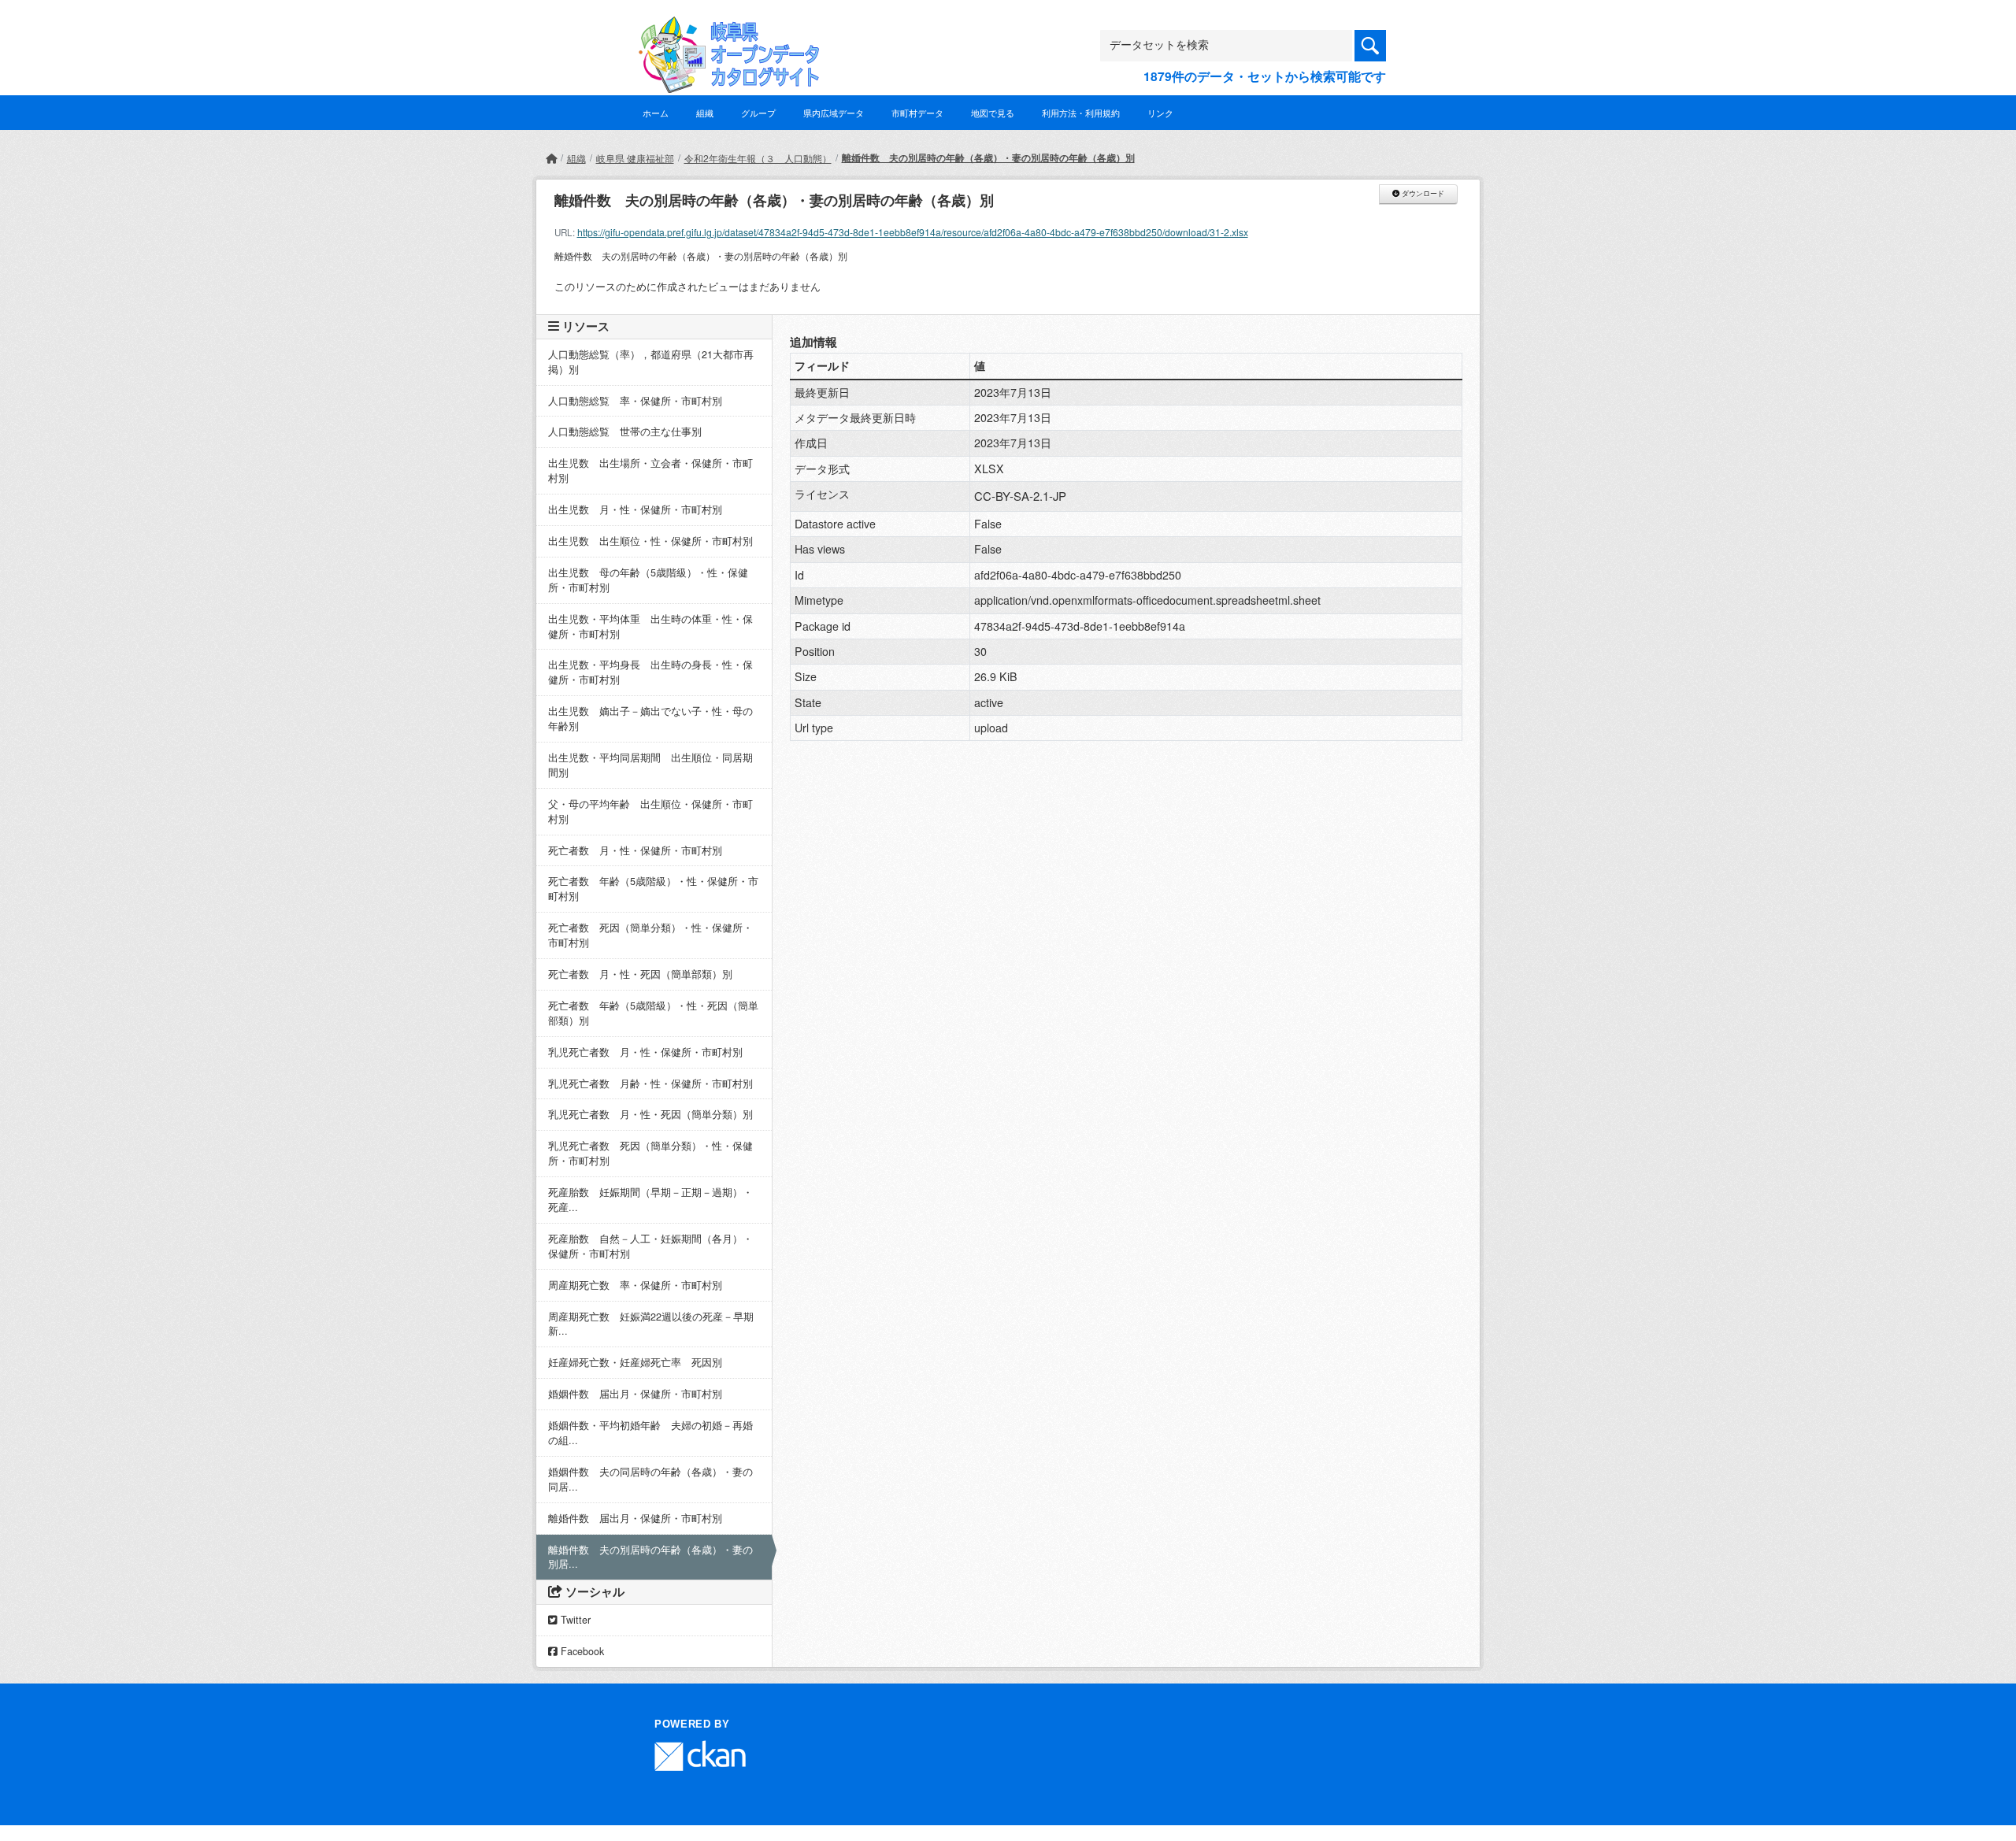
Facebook (581, 1651)
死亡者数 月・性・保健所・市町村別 (635, 850)
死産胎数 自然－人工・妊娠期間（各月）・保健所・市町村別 (650, 1246)
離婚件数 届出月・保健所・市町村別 (635, 1518)
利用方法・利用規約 (1081, 113)
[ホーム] (551, 158)
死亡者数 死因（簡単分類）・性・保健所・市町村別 (650, 935)
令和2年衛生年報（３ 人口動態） (758, 158)
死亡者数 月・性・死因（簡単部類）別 (640, 974)
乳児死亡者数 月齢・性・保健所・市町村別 (650, 1083)
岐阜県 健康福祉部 (635, 158)
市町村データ (917, 113)
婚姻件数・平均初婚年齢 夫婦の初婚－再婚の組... (650, 1433)
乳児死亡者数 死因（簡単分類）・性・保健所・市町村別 (650, 1153)
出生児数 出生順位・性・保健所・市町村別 (650, 541)
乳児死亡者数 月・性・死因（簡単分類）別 (650, 1114)
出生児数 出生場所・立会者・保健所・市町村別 (650, 470)
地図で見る (993, 113)
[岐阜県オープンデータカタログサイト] (724, 29)
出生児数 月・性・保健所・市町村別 (635, 509)
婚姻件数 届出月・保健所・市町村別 (635, 1394)
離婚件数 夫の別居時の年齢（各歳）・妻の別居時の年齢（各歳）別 (988, 157)
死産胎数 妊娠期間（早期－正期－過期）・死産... (650, 1200)
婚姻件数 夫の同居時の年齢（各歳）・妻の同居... (650, 1479)
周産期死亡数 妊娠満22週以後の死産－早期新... (651, 1324)
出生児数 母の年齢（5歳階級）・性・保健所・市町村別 (648, 580)
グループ (758, 113)
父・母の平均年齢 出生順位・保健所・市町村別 (650, 811)
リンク (1160, 113)
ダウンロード (1422, 194)
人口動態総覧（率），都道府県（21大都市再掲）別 (651, 362)
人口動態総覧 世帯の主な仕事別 (625, 432)
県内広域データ (834, 113)
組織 (705, 113)
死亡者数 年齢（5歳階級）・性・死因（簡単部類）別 (653, 1013)
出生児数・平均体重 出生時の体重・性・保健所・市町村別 (650, 626)
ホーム (656, 113)
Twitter (574, 1620)
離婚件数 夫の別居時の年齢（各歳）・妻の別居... (650, 1557)
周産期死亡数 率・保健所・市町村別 (635, 1285)
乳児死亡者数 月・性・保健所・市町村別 (645, 1052)
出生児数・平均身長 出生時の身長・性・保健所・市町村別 (650, 672)
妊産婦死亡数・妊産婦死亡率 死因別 (635, 1362)
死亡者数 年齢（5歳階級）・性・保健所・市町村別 (653, 889)
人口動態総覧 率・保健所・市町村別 (635, 401)
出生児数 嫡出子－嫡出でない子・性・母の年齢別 (650, 719)
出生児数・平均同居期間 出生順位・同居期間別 (650, 765)
